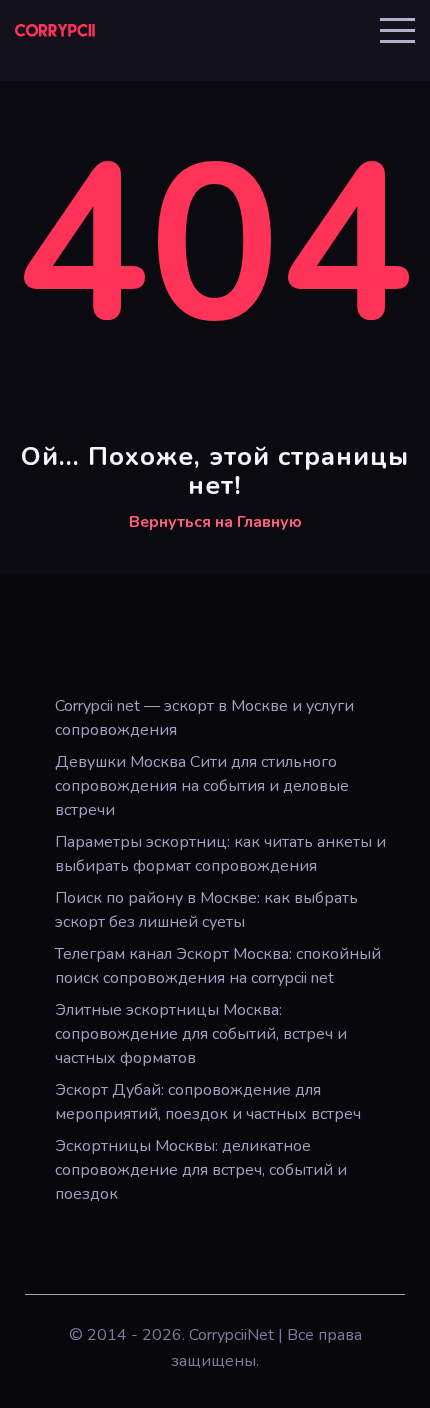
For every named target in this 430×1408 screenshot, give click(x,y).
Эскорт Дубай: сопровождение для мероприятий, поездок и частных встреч (208, 1102)
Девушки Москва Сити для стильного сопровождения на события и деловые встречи (202, 786)
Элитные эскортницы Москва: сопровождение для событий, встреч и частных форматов (201, 1034)
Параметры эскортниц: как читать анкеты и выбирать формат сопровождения (220, 854)
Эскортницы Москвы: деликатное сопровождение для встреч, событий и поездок (201, 1170)
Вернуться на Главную (215, 522)
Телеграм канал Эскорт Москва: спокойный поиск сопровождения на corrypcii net (218, 966)
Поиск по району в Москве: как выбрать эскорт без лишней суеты (206, 910)
